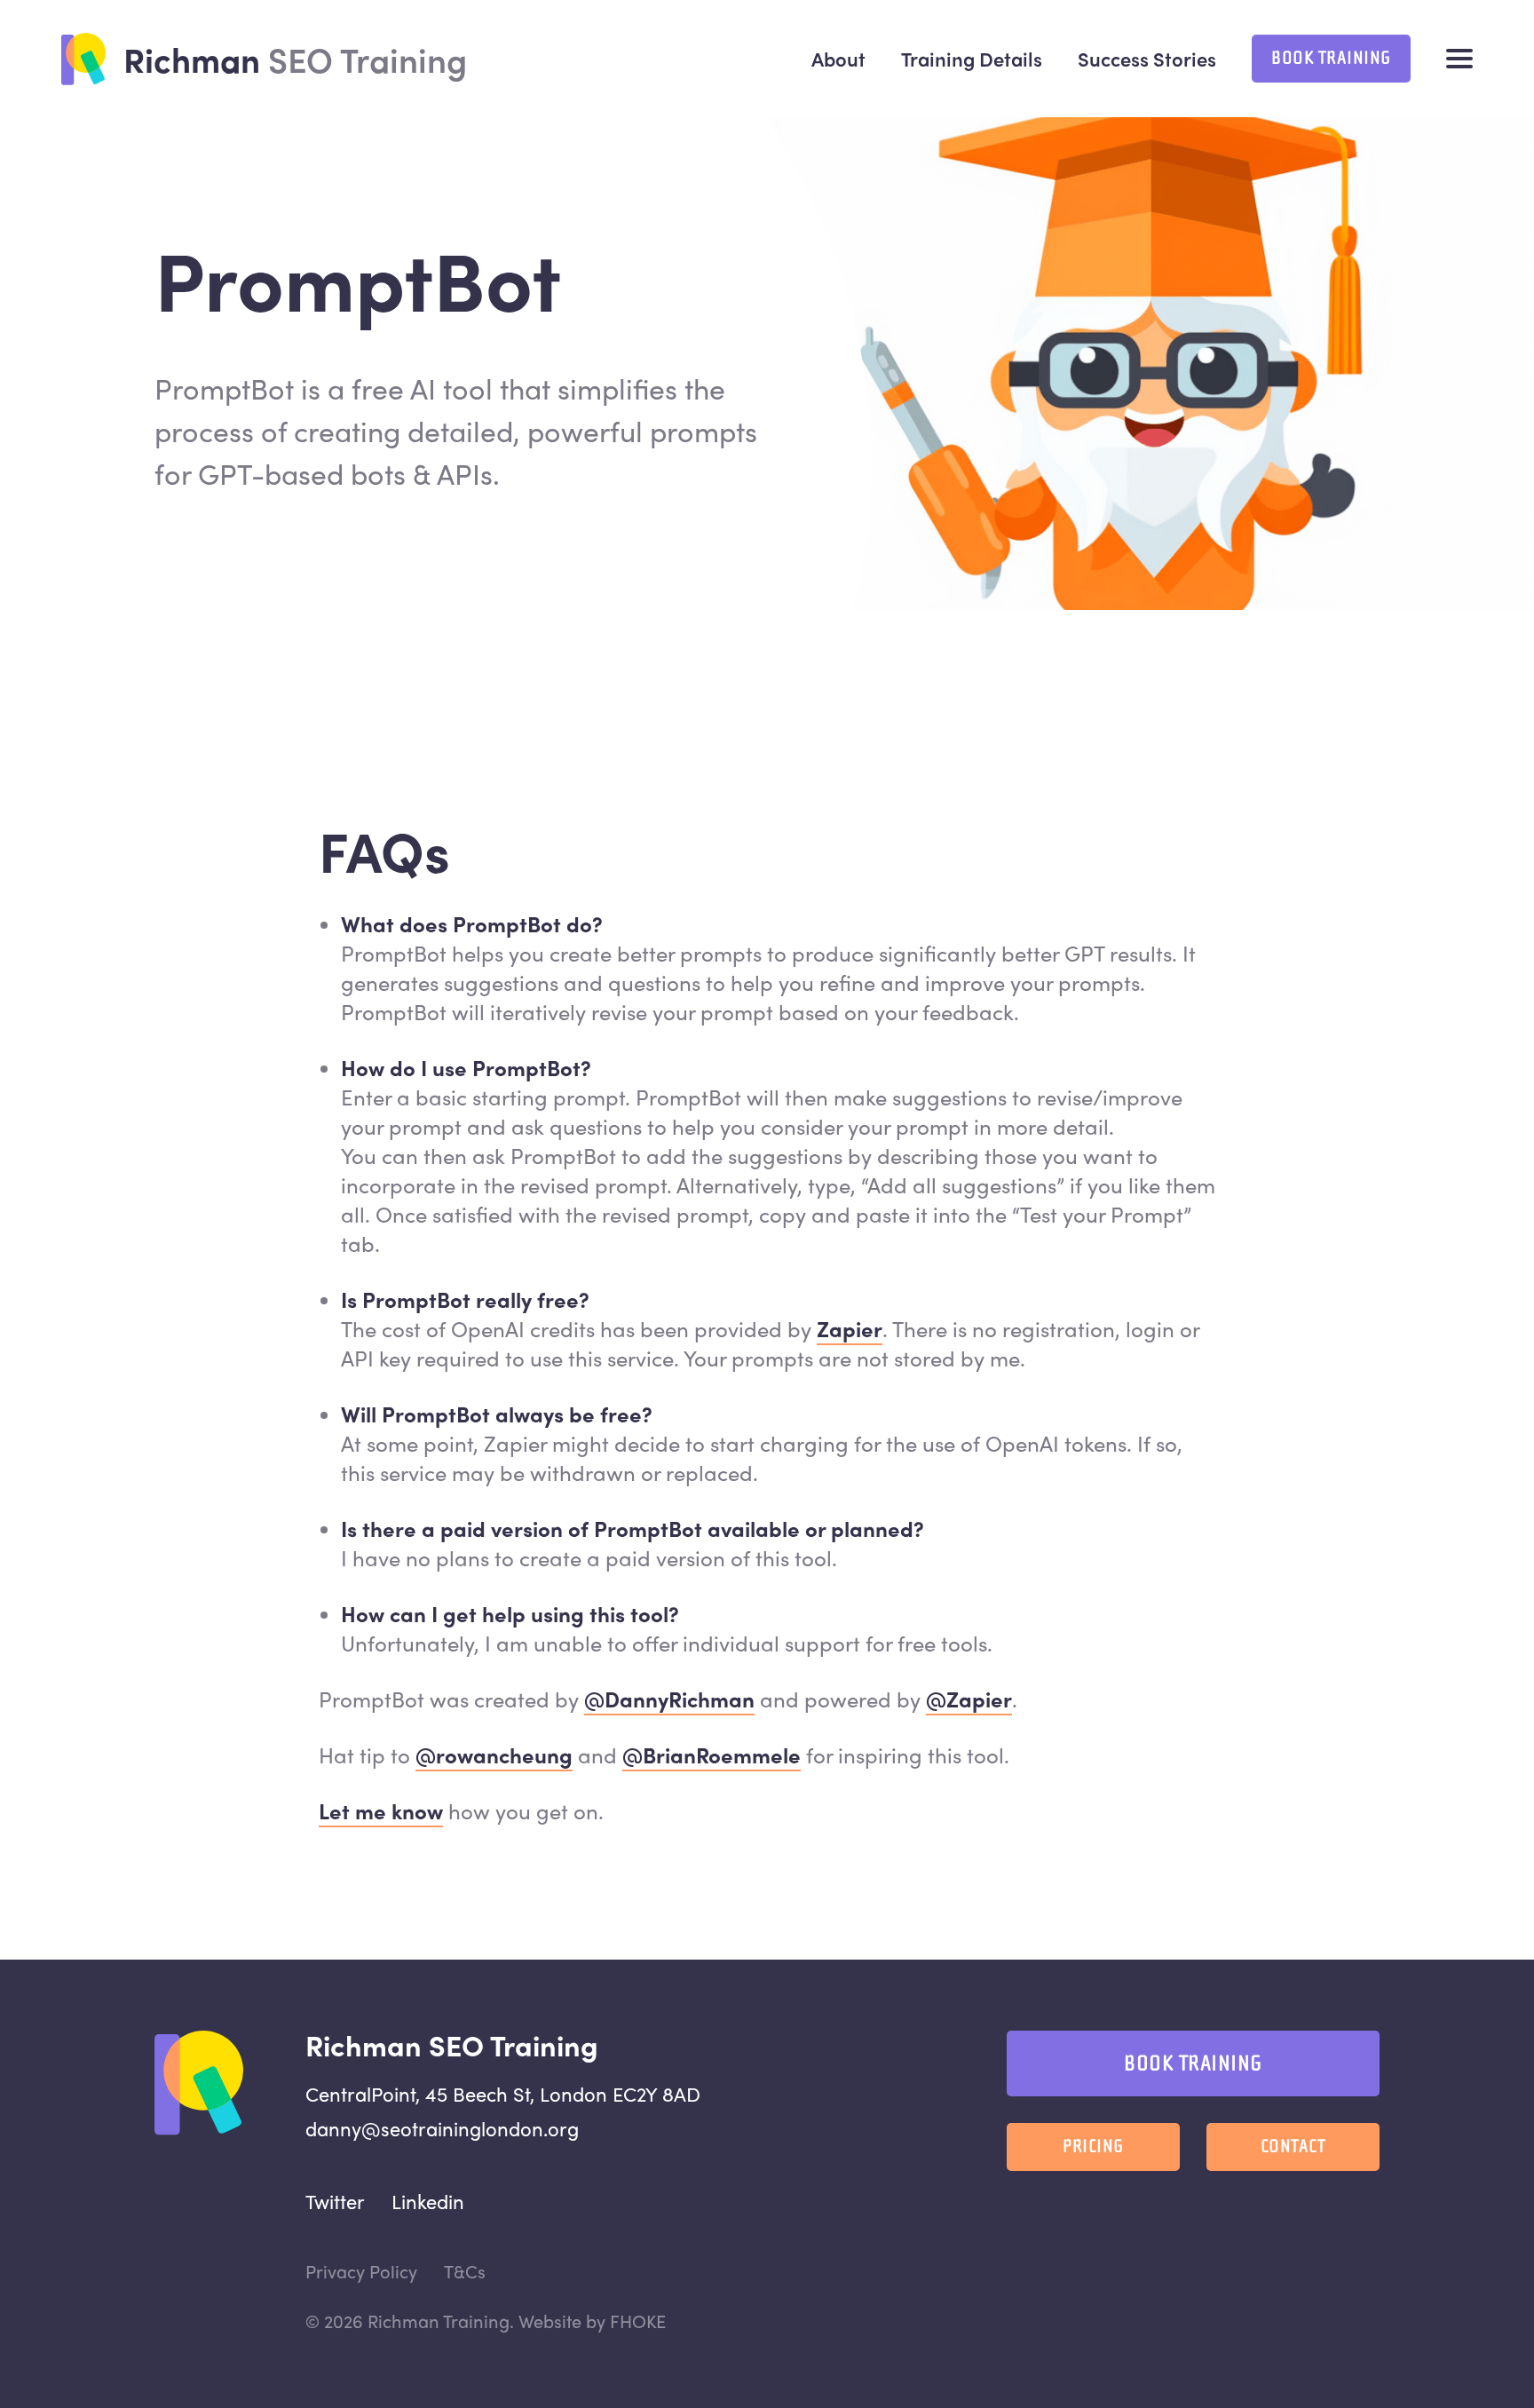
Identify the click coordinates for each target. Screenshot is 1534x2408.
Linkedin (428, 2201)
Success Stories (1147, 59)
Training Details (972, 59)
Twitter (335, 2201)
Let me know (381, 1810)
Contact (1293, 2147)
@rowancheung (494, 1755)
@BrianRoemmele (712, 1755)
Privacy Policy (361, 2271)
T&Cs (465, 2271)
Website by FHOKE (592, 2321)
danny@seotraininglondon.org (442, 2128)
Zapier (850, 1328)
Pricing (1093, 2147)
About (838, 59)
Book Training (1331, 58)
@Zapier (969, 1699)
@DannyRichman (669, 1699)
